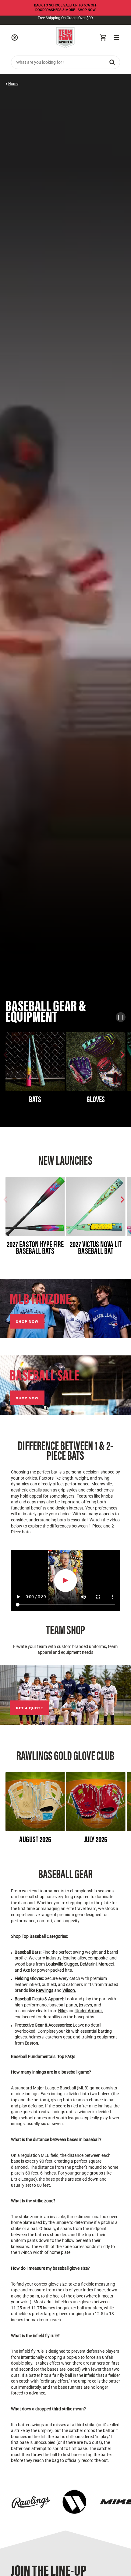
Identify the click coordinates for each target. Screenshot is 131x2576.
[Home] (65, 38)
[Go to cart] (103, 38)
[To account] (15, 38)
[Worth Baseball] (74, 2502)
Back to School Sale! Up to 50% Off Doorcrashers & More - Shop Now (65, 8)
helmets (36, 2037)
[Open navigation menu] (116, 38)
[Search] (112, 62)
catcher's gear (58, 2037)
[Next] (122, 1055)
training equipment (99, 2037)
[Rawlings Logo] (31, 2502)
